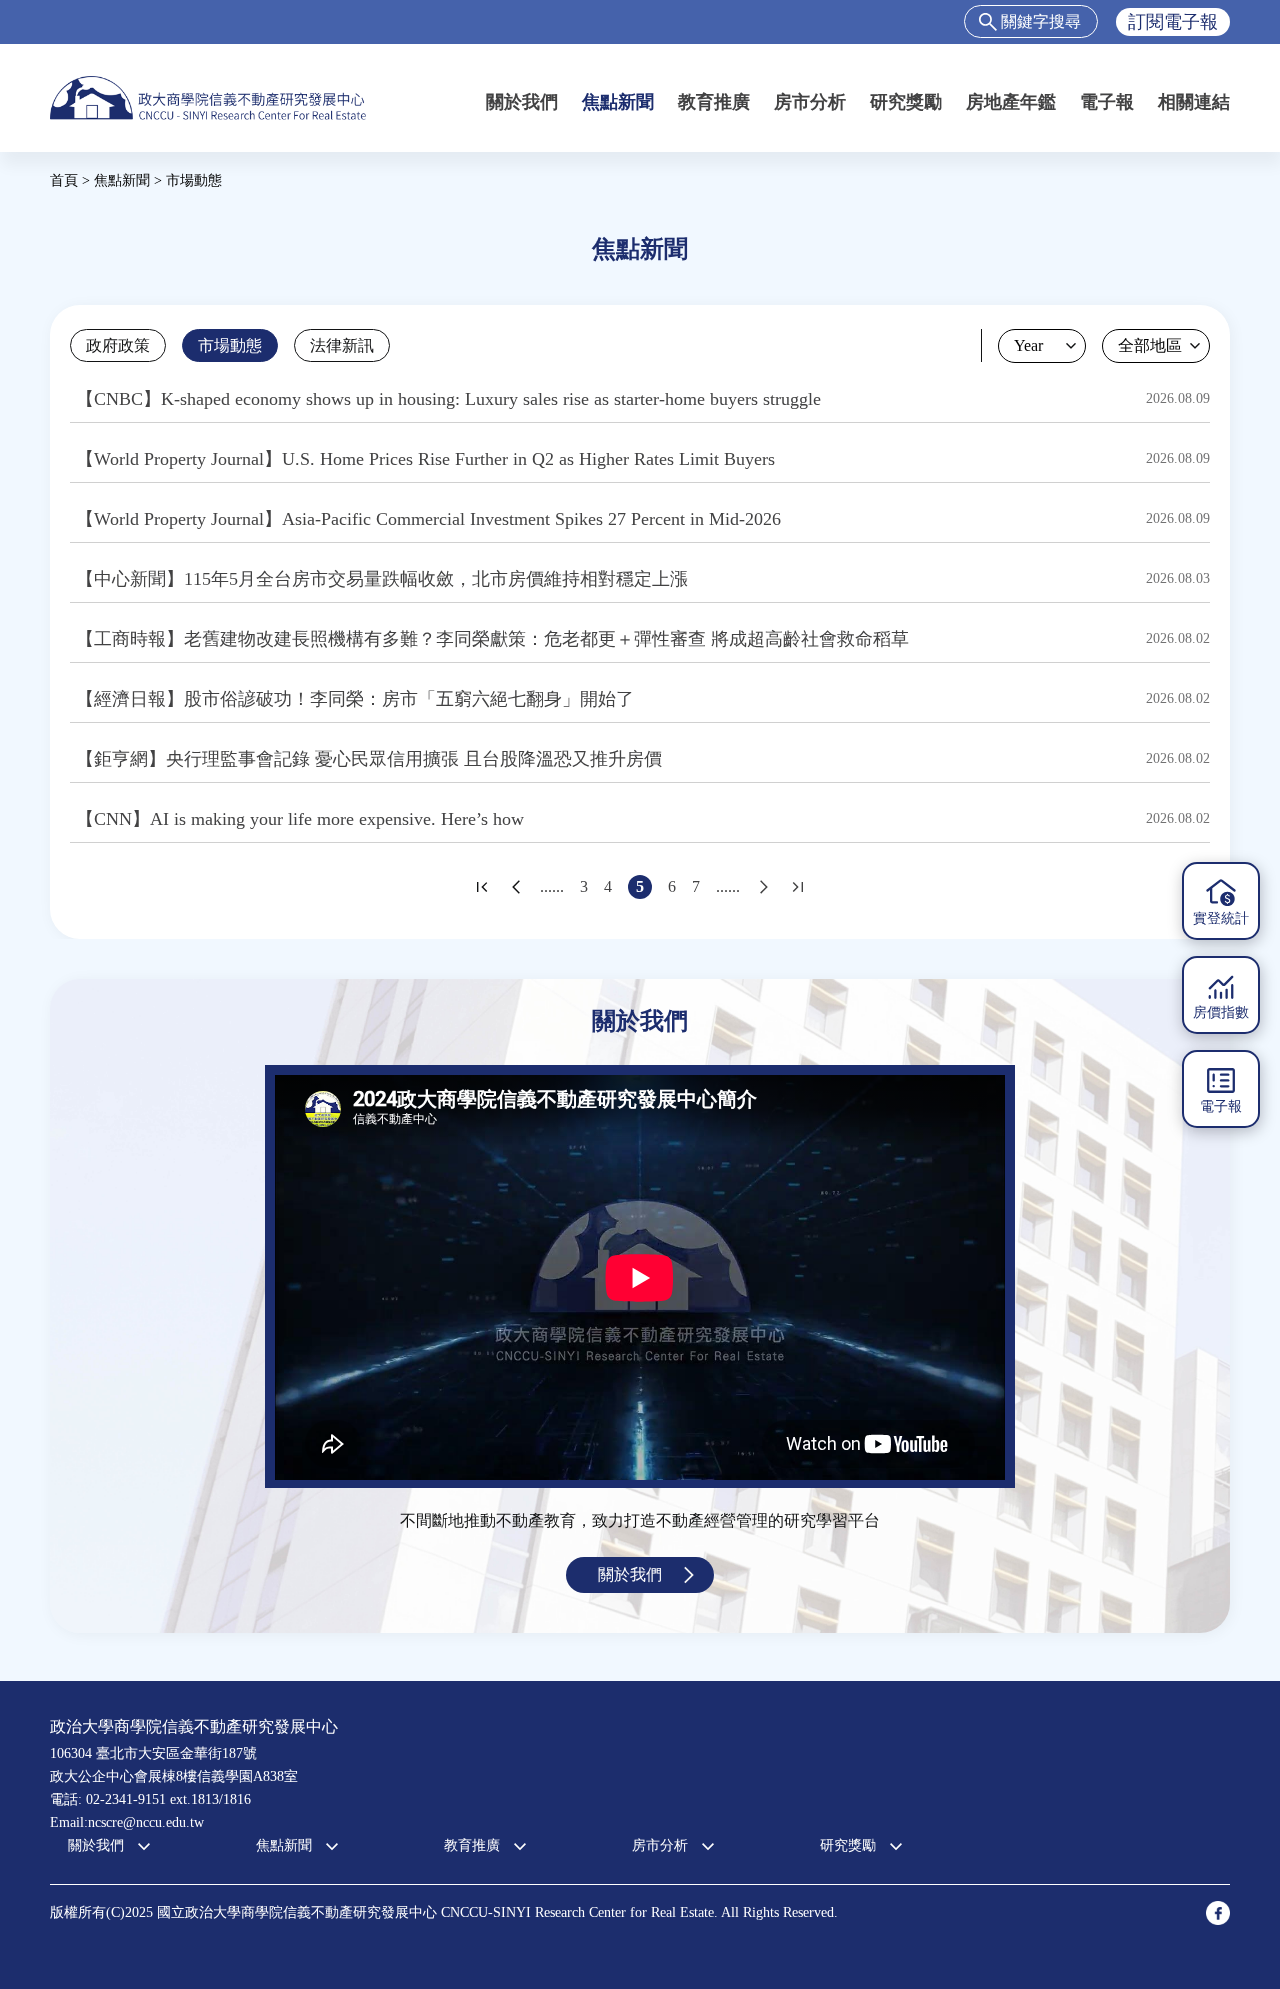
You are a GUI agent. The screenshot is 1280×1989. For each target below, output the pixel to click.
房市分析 (810, 102)
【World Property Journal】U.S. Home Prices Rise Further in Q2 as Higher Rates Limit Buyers (425, 459)
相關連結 (1194, 102)
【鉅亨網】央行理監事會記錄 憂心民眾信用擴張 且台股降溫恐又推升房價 (369, 759)
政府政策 (118, 345)
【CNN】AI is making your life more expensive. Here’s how (300, 819)
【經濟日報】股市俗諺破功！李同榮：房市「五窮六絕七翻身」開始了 (355, 699)
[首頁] (208, 97)
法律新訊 (342, 345)
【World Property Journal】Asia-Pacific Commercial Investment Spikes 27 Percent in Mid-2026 (428, 519)
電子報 (1107, 102)
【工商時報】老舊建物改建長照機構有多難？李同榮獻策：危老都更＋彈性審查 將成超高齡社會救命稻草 (492, 639)
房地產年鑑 (1011, 102)
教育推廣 (714, 102)
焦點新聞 (618, 102)
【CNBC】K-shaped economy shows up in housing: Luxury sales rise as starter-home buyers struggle (448, 399)
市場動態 (230, 345)
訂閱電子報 (1173, 22)
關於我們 (522, 102)
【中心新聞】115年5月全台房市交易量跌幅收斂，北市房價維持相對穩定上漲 (382, 579)
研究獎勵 (906, 102)
